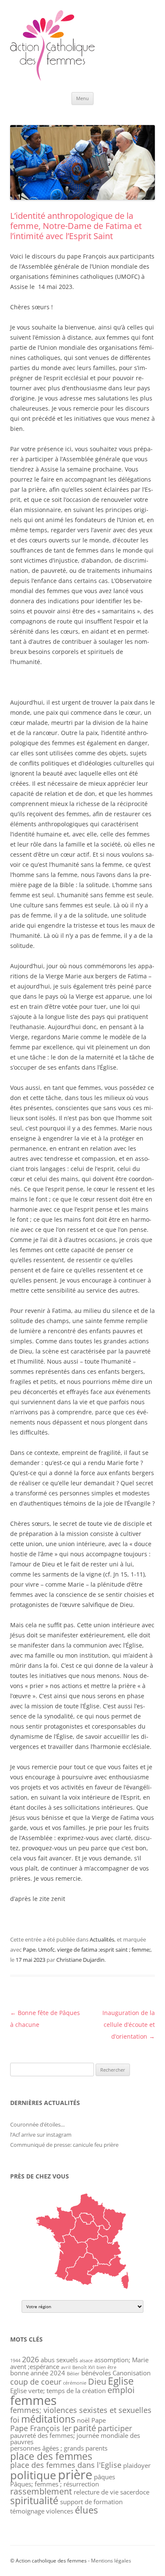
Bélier (73, 2374)
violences (60, 2511)
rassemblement (41, 2491)
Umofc (46, 1950)
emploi (121, 2390)
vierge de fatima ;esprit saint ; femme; (104, 1950)
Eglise (121, 2381)
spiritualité (34, 2500)
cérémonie (75, 2383)
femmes (33, 2400)
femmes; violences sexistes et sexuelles (81, 2410)
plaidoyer (137, 2465)
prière (75, 2474)
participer (115, 2428)
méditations (48, 2419)
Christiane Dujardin (80, 1960)
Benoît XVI (84, 2367)
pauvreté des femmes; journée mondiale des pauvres (75, 2438)
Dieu (97, 2381)
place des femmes (51, 2456)
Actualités (102, 1939)
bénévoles (96, 2373)
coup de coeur (36, 2382)
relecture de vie (96, 2492)
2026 (30, 2359)
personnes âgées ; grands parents (59, 2448)
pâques (104, 2477)
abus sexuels (59, 2360)
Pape (29, 1950)
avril (66, 2367)
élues (86, 2510)
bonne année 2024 (38, 2373)
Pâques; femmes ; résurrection (55, 2484)
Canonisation (132, 2373)
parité (85, 2428)
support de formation (91, 2502)
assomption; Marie (121, 2360)
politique (33, 2475)
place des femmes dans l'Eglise (66, 2465)
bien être (106, 2367)
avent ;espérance (35, 2366)
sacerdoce (135, 2492)
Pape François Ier (41, 2428)
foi (15, 2420)
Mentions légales (111, 2561)
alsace (86, 2361)
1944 (15, 2361)
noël (83, 2420)
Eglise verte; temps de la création (58, 2391)
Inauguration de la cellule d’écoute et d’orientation (129, 2025)
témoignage (27, 2511)
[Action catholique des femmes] (52, 79)
